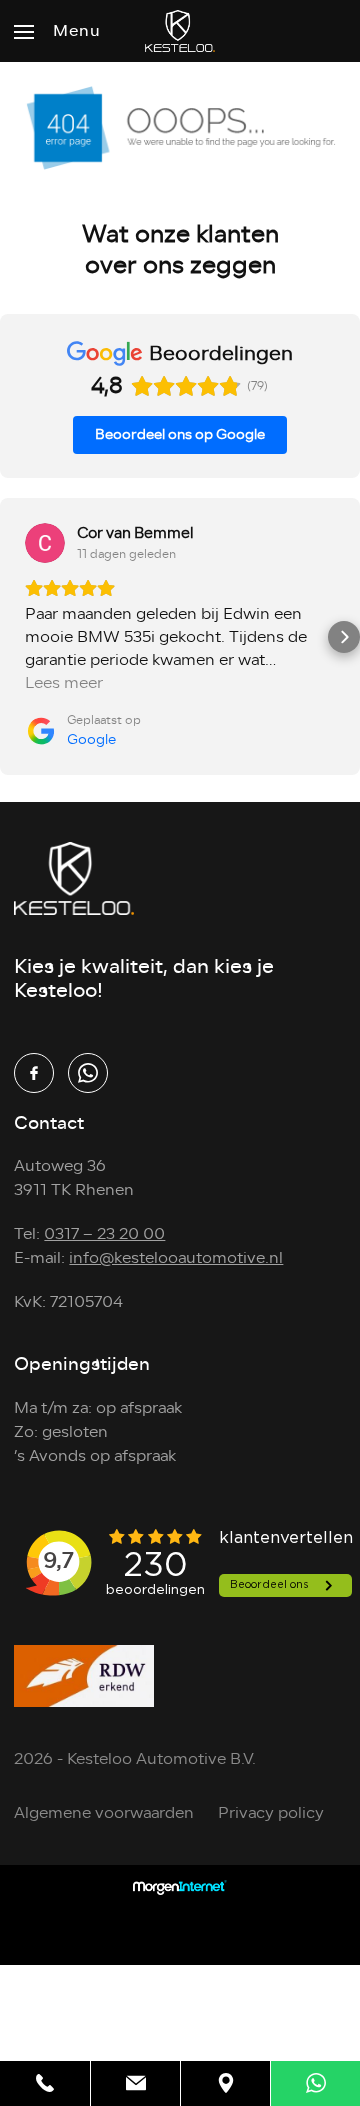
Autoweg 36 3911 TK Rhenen (74, 1178)
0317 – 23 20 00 (104, 1234)
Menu (76, 31)
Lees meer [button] (64, 683)
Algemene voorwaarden (104, 1813)
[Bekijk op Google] (45, 543)
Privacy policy (271, 1813)
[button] (16, 637)
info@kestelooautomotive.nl (176, 1258)
